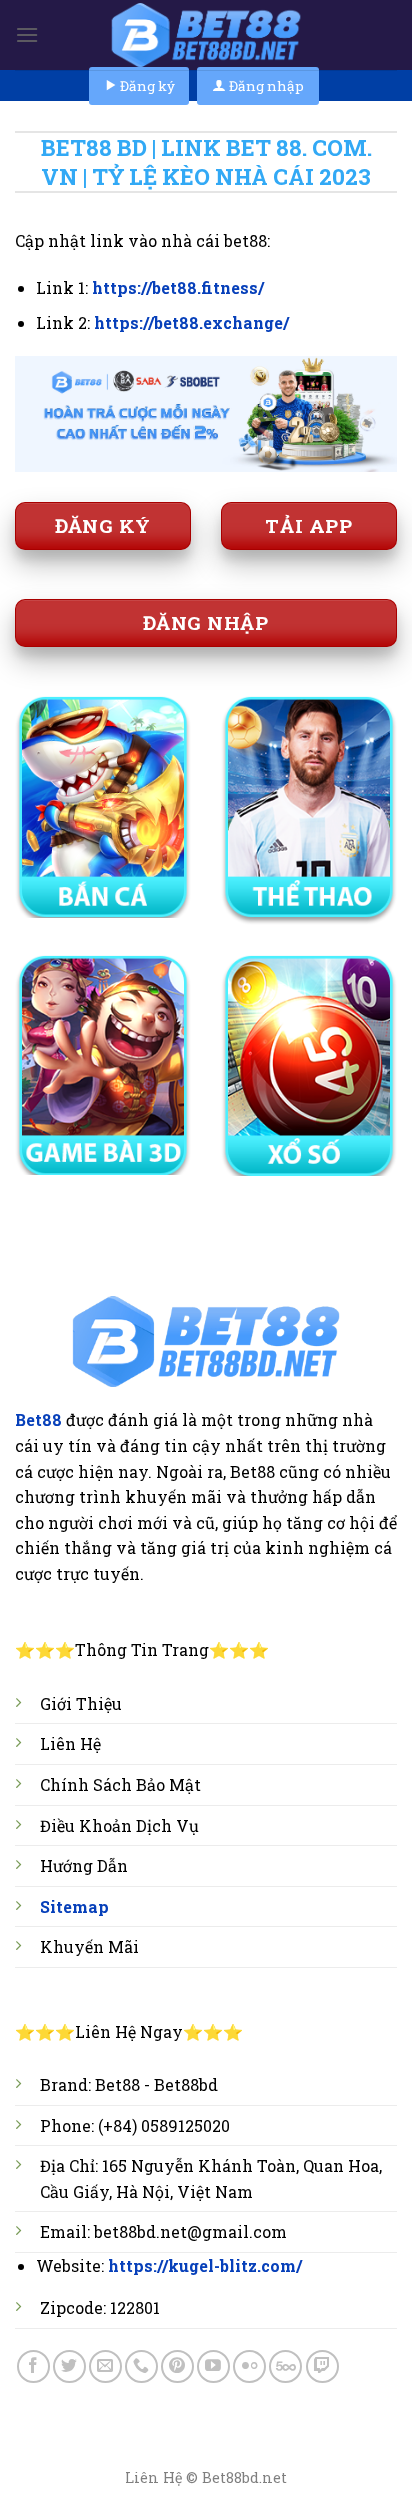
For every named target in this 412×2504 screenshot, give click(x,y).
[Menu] (27, 34)
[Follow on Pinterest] (177, 2366)
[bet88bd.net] (206, 35)
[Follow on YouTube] (213, 2366)
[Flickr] (249, 2366)
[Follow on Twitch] (322, 2366)
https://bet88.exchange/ (191, 322)
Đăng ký (146, 86)
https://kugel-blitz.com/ (205, 2265)
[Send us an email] (105, 2366)
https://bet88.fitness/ (178, 287)
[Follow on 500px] (285, 2366)
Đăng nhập (265, 86)
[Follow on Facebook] (33, 2366)
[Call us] (141, 2366)
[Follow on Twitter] (69, 2366)
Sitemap (74, 1906)
